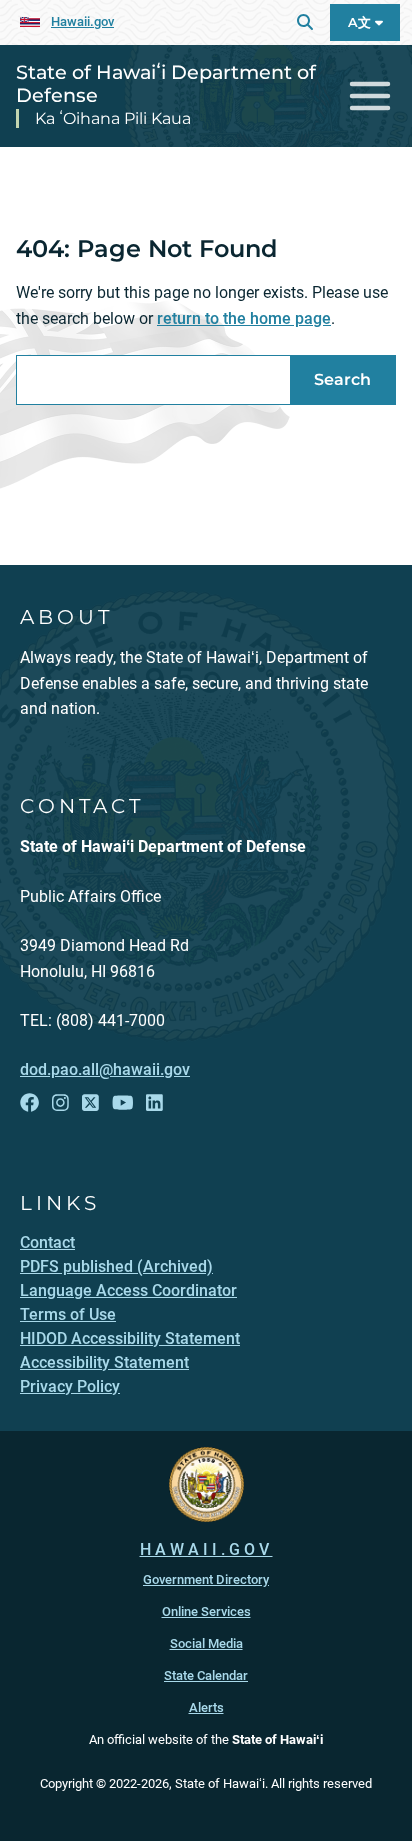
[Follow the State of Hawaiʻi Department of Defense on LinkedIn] (154, 1103)
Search (342, 379)
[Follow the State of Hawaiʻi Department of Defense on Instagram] (60, 1103)
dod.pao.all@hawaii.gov (105, 1069)
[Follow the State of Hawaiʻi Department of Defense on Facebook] (29, 1103)
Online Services (206, 1611)
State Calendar (206, 1675)
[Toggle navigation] (370, 96)
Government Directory (206, 1579)
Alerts (206, 1707)
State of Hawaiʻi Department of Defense (166, 83)
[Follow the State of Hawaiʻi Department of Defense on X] (90, 1103)
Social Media (206, 1643)
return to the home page (244, 318)
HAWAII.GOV (206, 1549)
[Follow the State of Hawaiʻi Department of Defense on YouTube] (123, 1103)
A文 (361, 22)
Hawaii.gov (82, 21)
